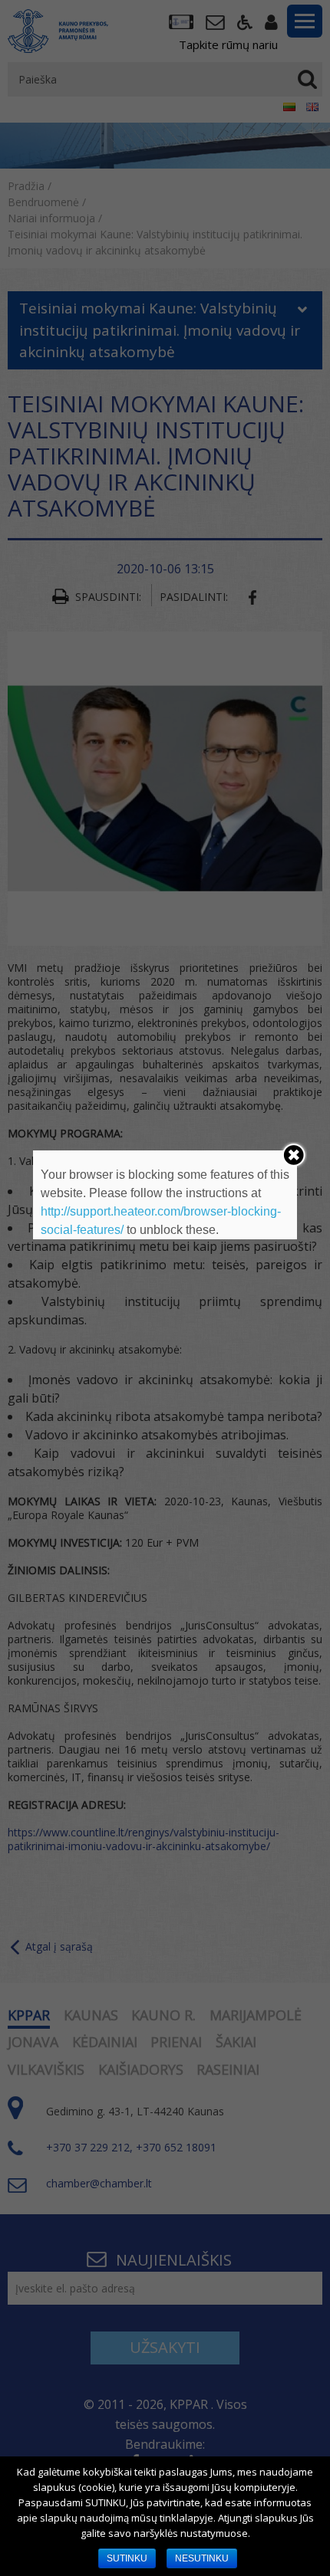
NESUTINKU (202, 2558)
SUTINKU (127, 2558)
